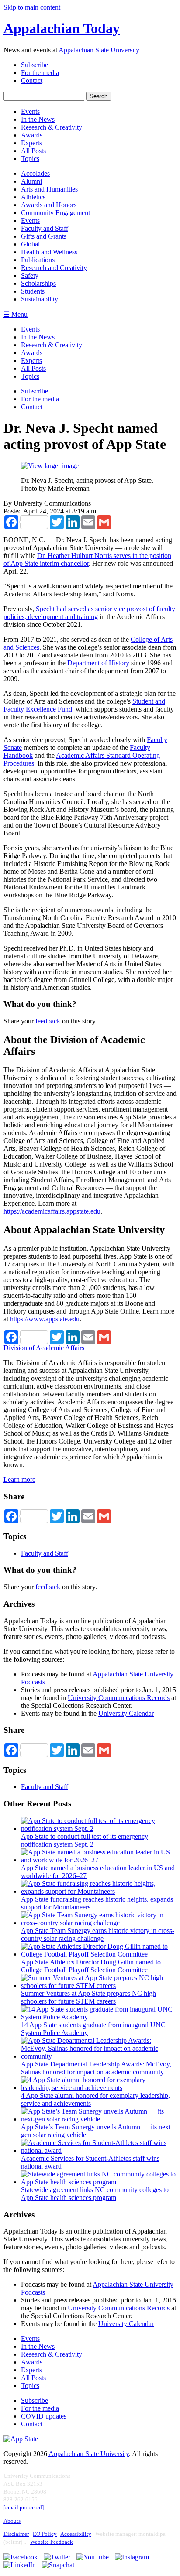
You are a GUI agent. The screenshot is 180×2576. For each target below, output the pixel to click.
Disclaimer (16, 2534)
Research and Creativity (54, 268)
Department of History (98, 663)
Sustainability (40, 299)
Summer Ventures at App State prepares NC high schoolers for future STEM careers (88, 1997)
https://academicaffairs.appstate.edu (52, 1211)
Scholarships (38, 283)
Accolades (35, 173)
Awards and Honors (49, 205)
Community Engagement (55, 213)
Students (33, 291)
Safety (30, 275)
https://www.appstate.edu (45, 1319)
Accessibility (76, 2534)
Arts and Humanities (49, 189)
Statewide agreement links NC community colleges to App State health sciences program (95, 2194)
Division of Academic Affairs (44, 1348)
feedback (48, 1021)
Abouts (12, 2521)
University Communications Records (119, 1698)
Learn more (19, 1480)
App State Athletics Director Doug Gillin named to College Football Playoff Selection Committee (91, 1966)
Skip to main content (32, 7)
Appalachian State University (99, 50)
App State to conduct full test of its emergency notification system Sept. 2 (85, 1840)
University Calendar (126, 1713)
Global (30, 244)
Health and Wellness (49, 252)
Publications (38, 260)
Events (30, 221)
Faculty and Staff (45, 228)
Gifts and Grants (44, 236)
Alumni (31, 181)
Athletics (33, 197)
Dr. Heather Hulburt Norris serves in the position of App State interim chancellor (87, 559)
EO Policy (45, 2534)
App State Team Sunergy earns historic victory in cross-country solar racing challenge (98, 1935)
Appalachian (62, 28)
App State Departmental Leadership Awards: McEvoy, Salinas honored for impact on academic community (96, 2068)
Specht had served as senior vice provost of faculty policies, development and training (89, 613)
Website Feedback (52, 2542)
